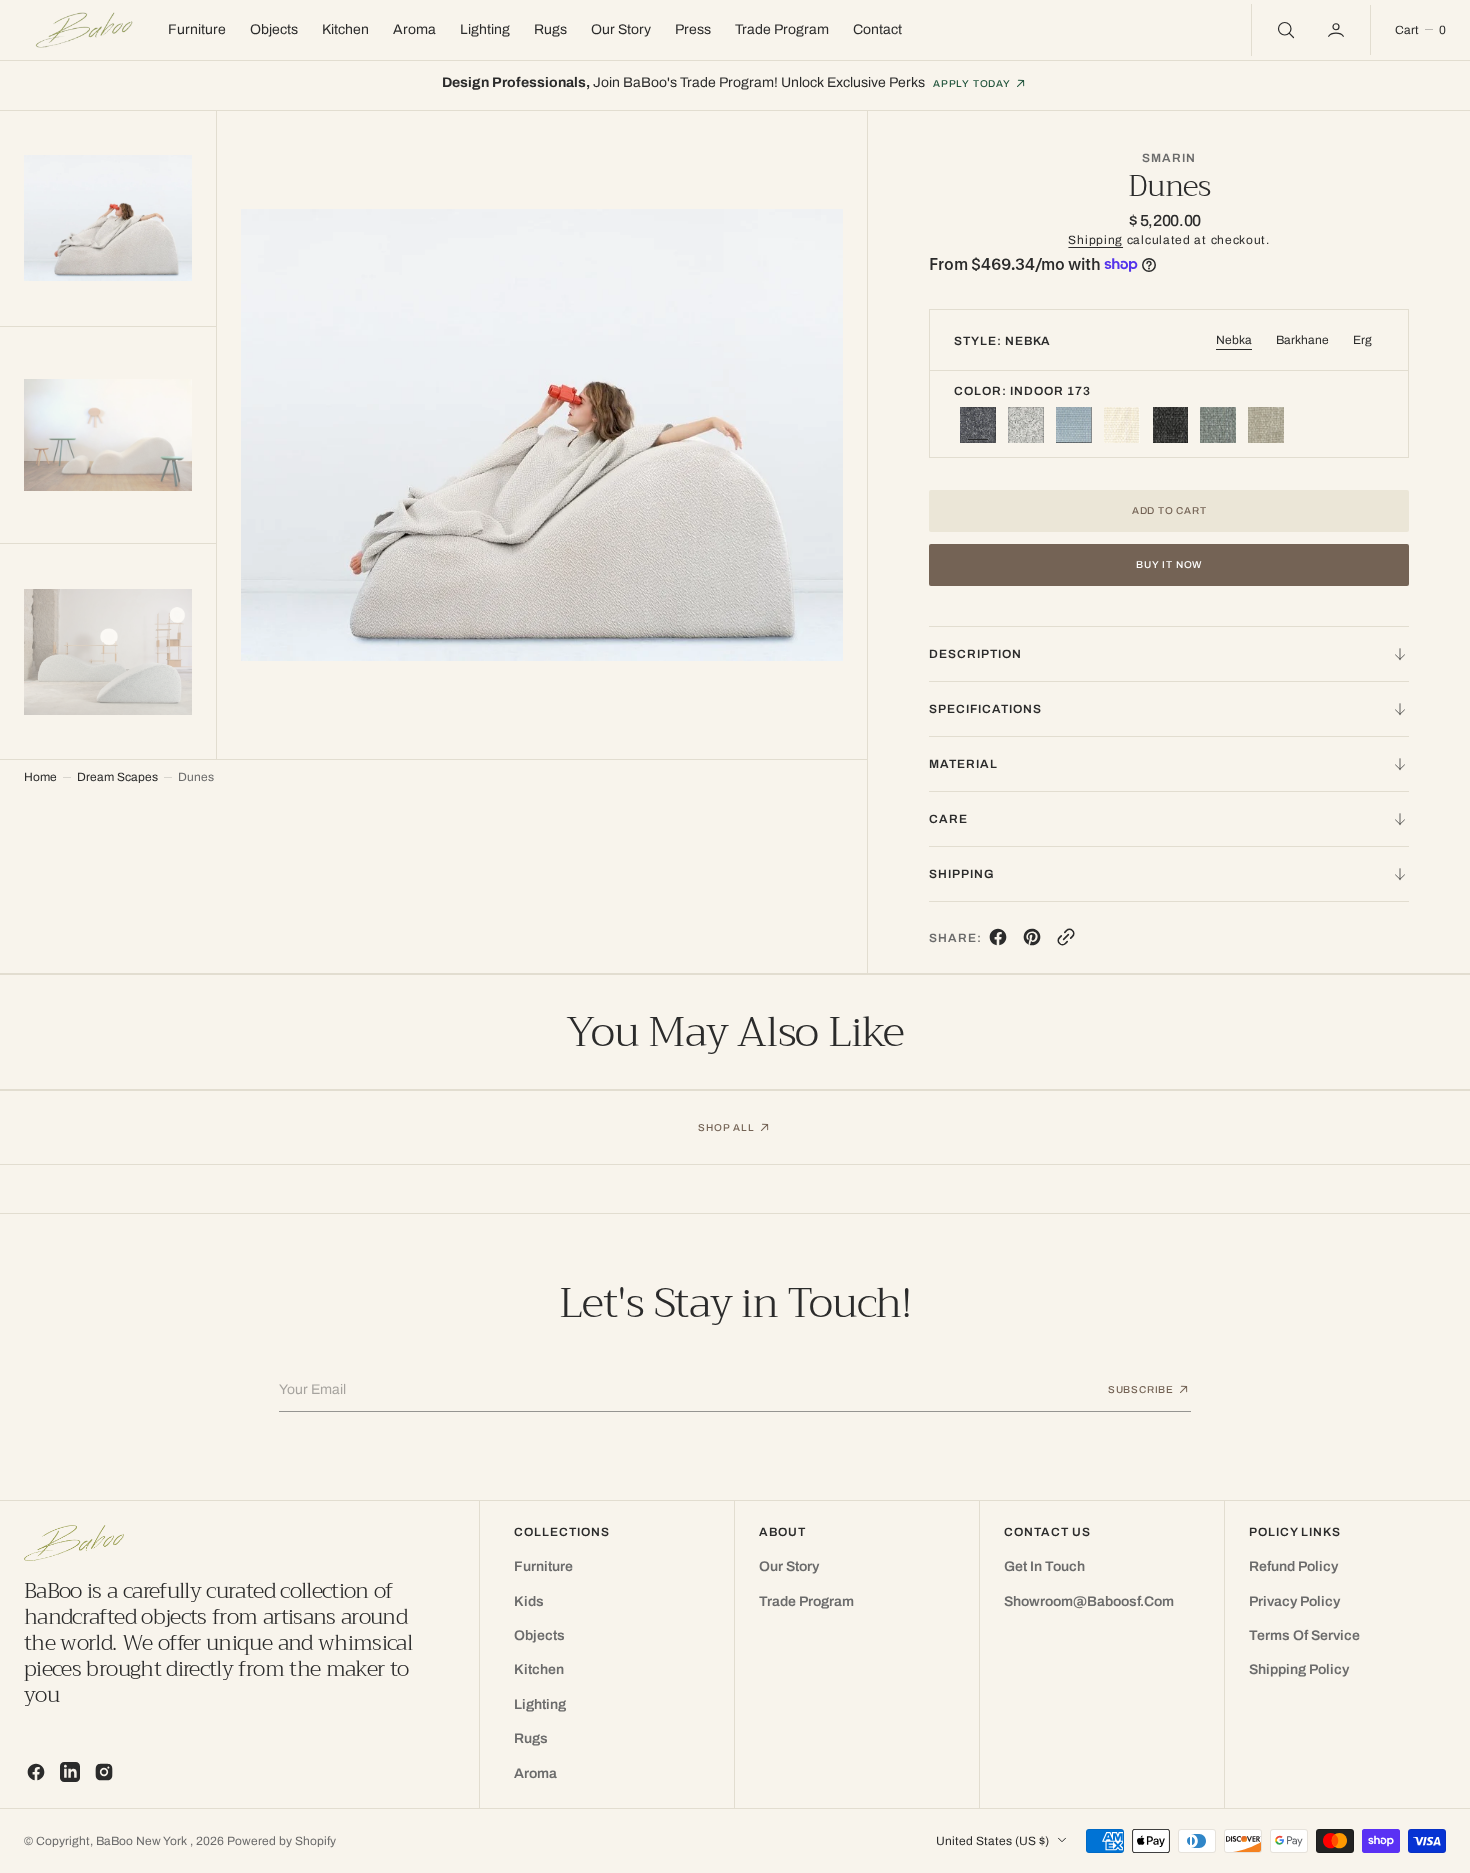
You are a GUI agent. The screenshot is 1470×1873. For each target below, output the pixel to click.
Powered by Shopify (281, 1841)
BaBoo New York (143, 1841)
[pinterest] (1032, 941)
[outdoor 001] (1122, 425)
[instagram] (104, 1772)
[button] (1338, 30)
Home (40, 777)
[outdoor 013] (1218, 425)
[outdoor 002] (1266, 425)
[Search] (1284, 30)
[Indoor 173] (978, 425)
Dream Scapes (117, 777)
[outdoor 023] (1170, 425)
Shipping (1095, 240)
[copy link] (1066, 941)
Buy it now (1169, 564)
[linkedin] (70, 1772)
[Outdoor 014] (1074, 425)
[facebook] (998, 941)
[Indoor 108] (1026, 425)
